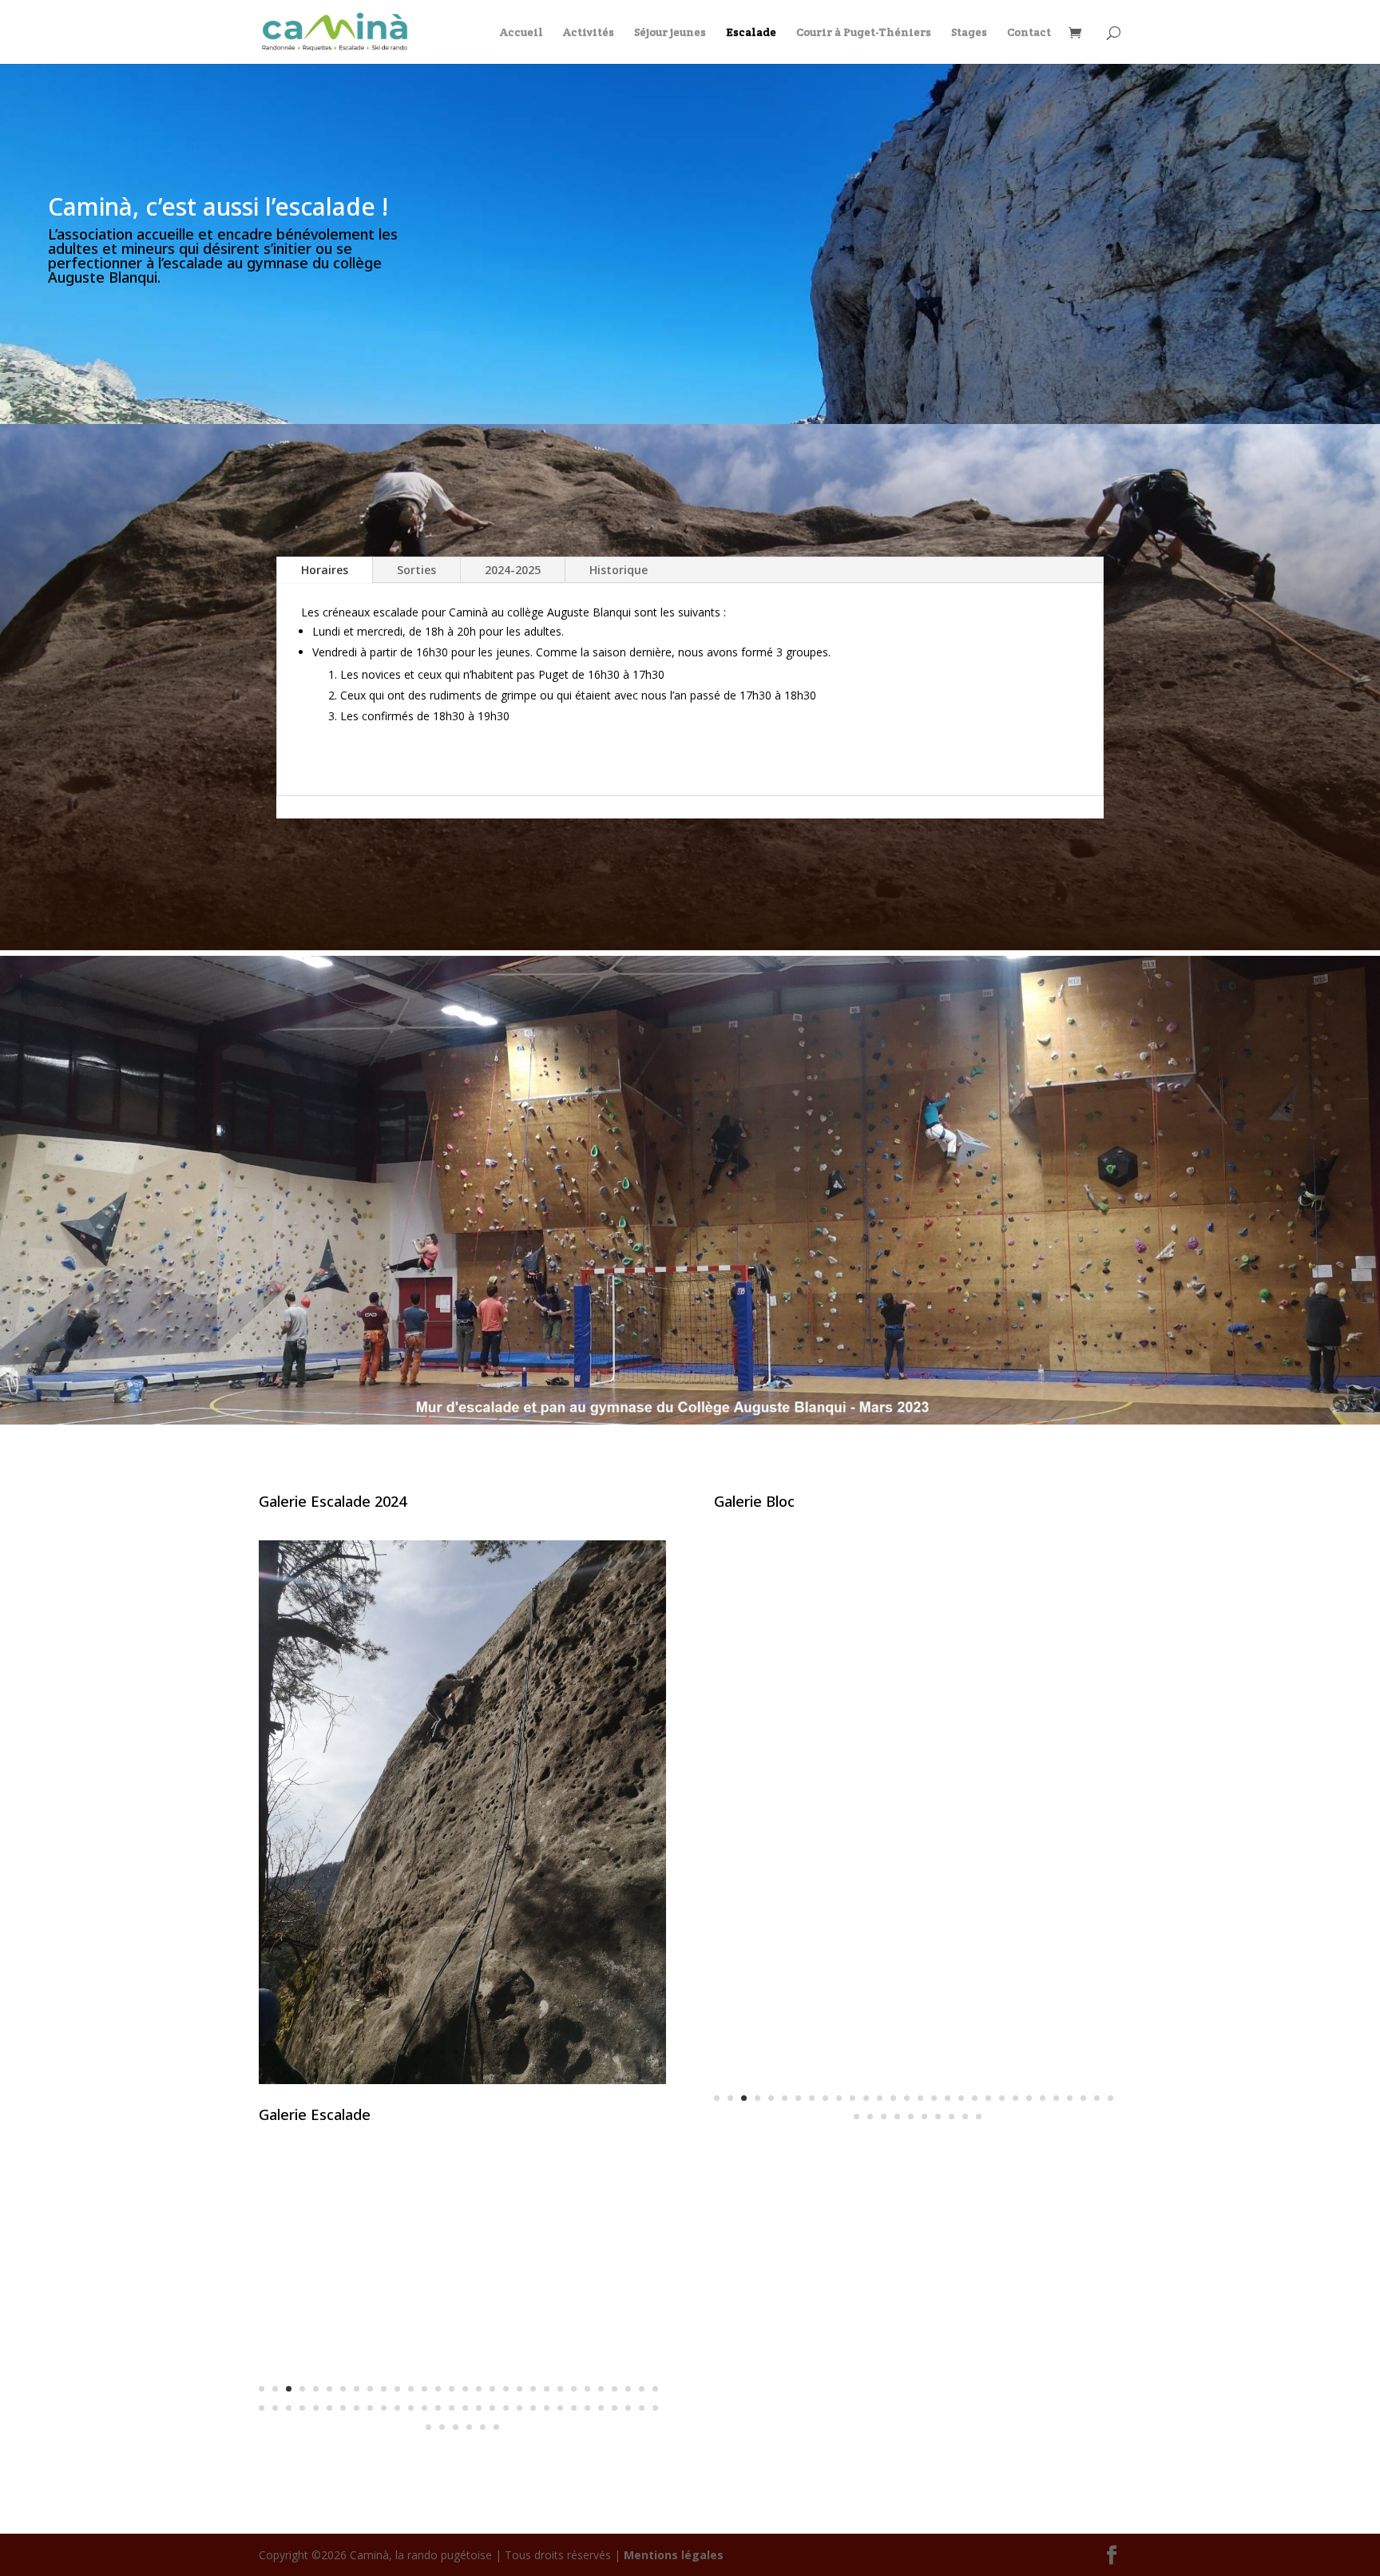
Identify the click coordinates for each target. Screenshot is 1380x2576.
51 (533, 2408)
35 (316, 2408)
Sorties (416, 570)
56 (601, 2408)
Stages (969, 33)
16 (465, 2389)
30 (655, 2389)
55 (587, 2408)
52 (547, 2408)
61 (428, 2427)
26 (601, 2389)
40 (384, 2408)
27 (615, 2389)
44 (438, 2408)
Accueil (521, 33)
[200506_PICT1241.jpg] (462, 2455)
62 (442, 2427)
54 (574, 2408)
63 (456, 2427)
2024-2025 (513, 570)
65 (483, 2427)
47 (479, 2408)
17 (479, 2389)
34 (302, 2408)
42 (411, 2408)
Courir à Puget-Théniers (864, 33)
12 (523, 2052)
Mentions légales (674, 2555)
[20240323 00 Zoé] (462, 2080)
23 (560, 2389)
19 (506, 2389)
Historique (619, 570)
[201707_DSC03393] (918, 2144)
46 (465, 2408)
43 (424, 2408)
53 (560, 2408)
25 (587, 2389)
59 (642, 2408)
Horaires (325, 570)
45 (452, 2408)
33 (289, 2408)
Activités (589, 33)
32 (275, 2408)
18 (492, 2389)
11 (510, 2052)
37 (343, 2408)
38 (357, 2408)
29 (642, 2389)
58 (628, 2408)
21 (533, 2389)
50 (519, 2408)
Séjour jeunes (670, 33)
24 (574, 2389)
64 (469, 2427)
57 (615, 2408)
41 (397, 2408)
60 (655, 2408)
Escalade (751, 33)
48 (492, 2408)
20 (519, 2389)
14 (551, 2052)
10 (496, 2052)
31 (262, 2408)
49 (506, 2408)
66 (496, 2427)
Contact (1029, 33)
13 (537, 2052)
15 (452, 2389)
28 (628, 2389)
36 (329, 2408)
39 (370, 2408)
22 (547, 2389)
